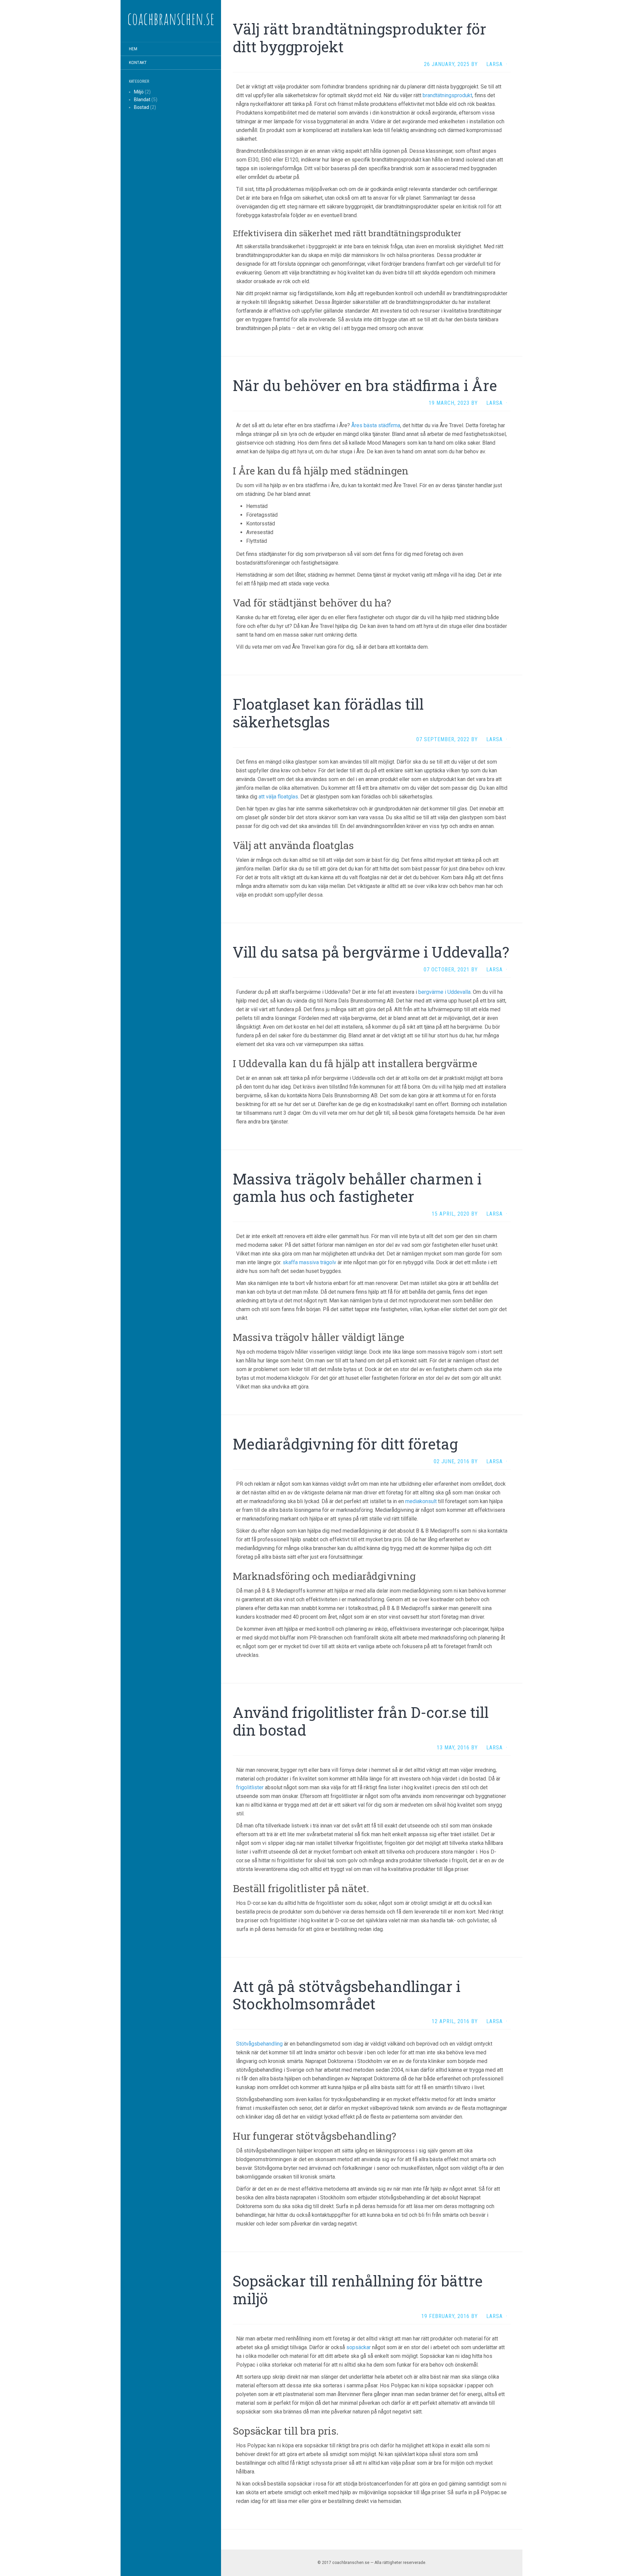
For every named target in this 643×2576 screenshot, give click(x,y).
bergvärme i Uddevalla (444, 992)
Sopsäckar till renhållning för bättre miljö (358, 2290)
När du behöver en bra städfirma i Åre (365, 385)
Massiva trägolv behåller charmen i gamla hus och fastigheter (357, 1188)
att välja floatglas (278, 797)
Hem (133, 49)
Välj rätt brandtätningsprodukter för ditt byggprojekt (360, 38)
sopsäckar (359, 2347)
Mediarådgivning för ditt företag (345, 1444)
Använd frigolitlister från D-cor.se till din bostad (361, 1721)
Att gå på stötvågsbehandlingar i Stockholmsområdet (347, 1995)
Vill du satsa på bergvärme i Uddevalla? (371, 952)
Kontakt (138, 63)
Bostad (141, 107)
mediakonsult (421, 1501)
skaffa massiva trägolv (309, 1262)
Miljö (139, 92)
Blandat (142, 100)
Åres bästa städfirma (376, 425)
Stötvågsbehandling (259, 2044)
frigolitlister (250, 1787)
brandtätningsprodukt (447, 95)
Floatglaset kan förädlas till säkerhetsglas (328, 713)
